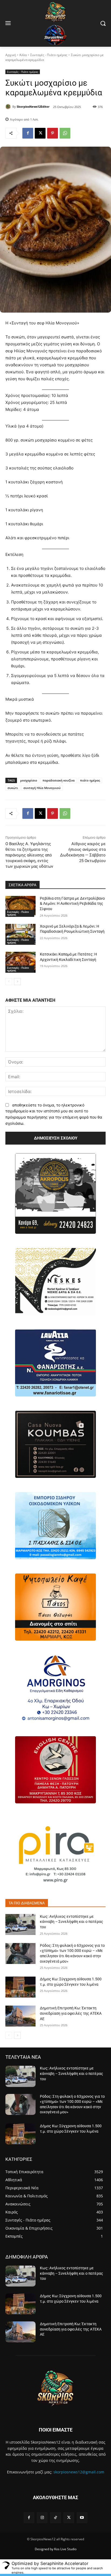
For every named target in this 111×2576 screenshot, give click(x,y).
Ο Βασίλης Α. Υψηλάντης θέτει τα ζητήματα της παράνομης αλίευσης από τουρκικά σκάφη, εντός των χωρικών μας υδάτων (29, 855)
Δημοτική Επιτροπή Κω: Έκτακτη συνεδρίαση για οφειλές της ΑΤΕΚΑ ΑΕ (71, 2013)
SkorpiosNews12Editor (33, 106)
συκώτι (13, 788)
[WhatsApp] (65, 133)
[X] (40, 133)
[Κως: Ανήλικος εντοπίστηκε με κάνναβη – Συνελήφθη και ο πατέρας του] (20, 1924)
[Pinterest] (53, 133)
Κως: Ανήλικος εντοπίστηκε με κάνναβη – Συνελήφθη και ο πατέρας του (72, 1922)
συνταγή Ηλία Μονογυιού (42, 788)
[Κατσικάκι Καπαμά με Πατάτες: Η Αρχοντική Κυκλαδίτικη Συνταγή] (20, 962)
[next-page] (17, 982)
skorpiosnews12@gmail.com (79, 2472)
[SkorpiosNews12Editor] (9, 107)
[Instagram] (42, 2518)
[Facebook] (28, 133)
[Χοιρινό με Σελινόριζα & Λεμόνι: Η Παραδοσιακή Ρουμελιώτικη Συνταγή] (20, 934)
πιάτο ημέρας (90, 780)
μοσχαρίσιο (29, 780)
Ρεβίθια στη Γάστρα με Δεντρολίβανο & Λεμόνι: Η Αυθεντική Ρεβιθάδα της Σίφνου (72, 904)
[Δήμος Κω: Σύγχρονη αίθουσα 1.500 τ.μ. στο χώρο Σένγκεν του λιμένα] (20, 1987)
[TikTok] (55, 2518)
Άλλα (23, 55)
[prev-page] (9, 982)
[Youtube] (82, 2518)
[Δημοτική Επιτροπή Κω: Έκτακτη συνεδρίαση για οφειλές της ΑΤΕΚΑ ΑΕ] (20, 2016)
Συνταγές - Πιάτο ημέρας (49, 55)
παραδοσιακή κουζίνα (59, 780)
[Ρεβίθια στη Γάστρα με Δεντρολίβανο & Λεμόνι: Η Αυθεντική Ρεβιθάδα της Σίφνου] (20, 906)
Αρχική (11, 55)
